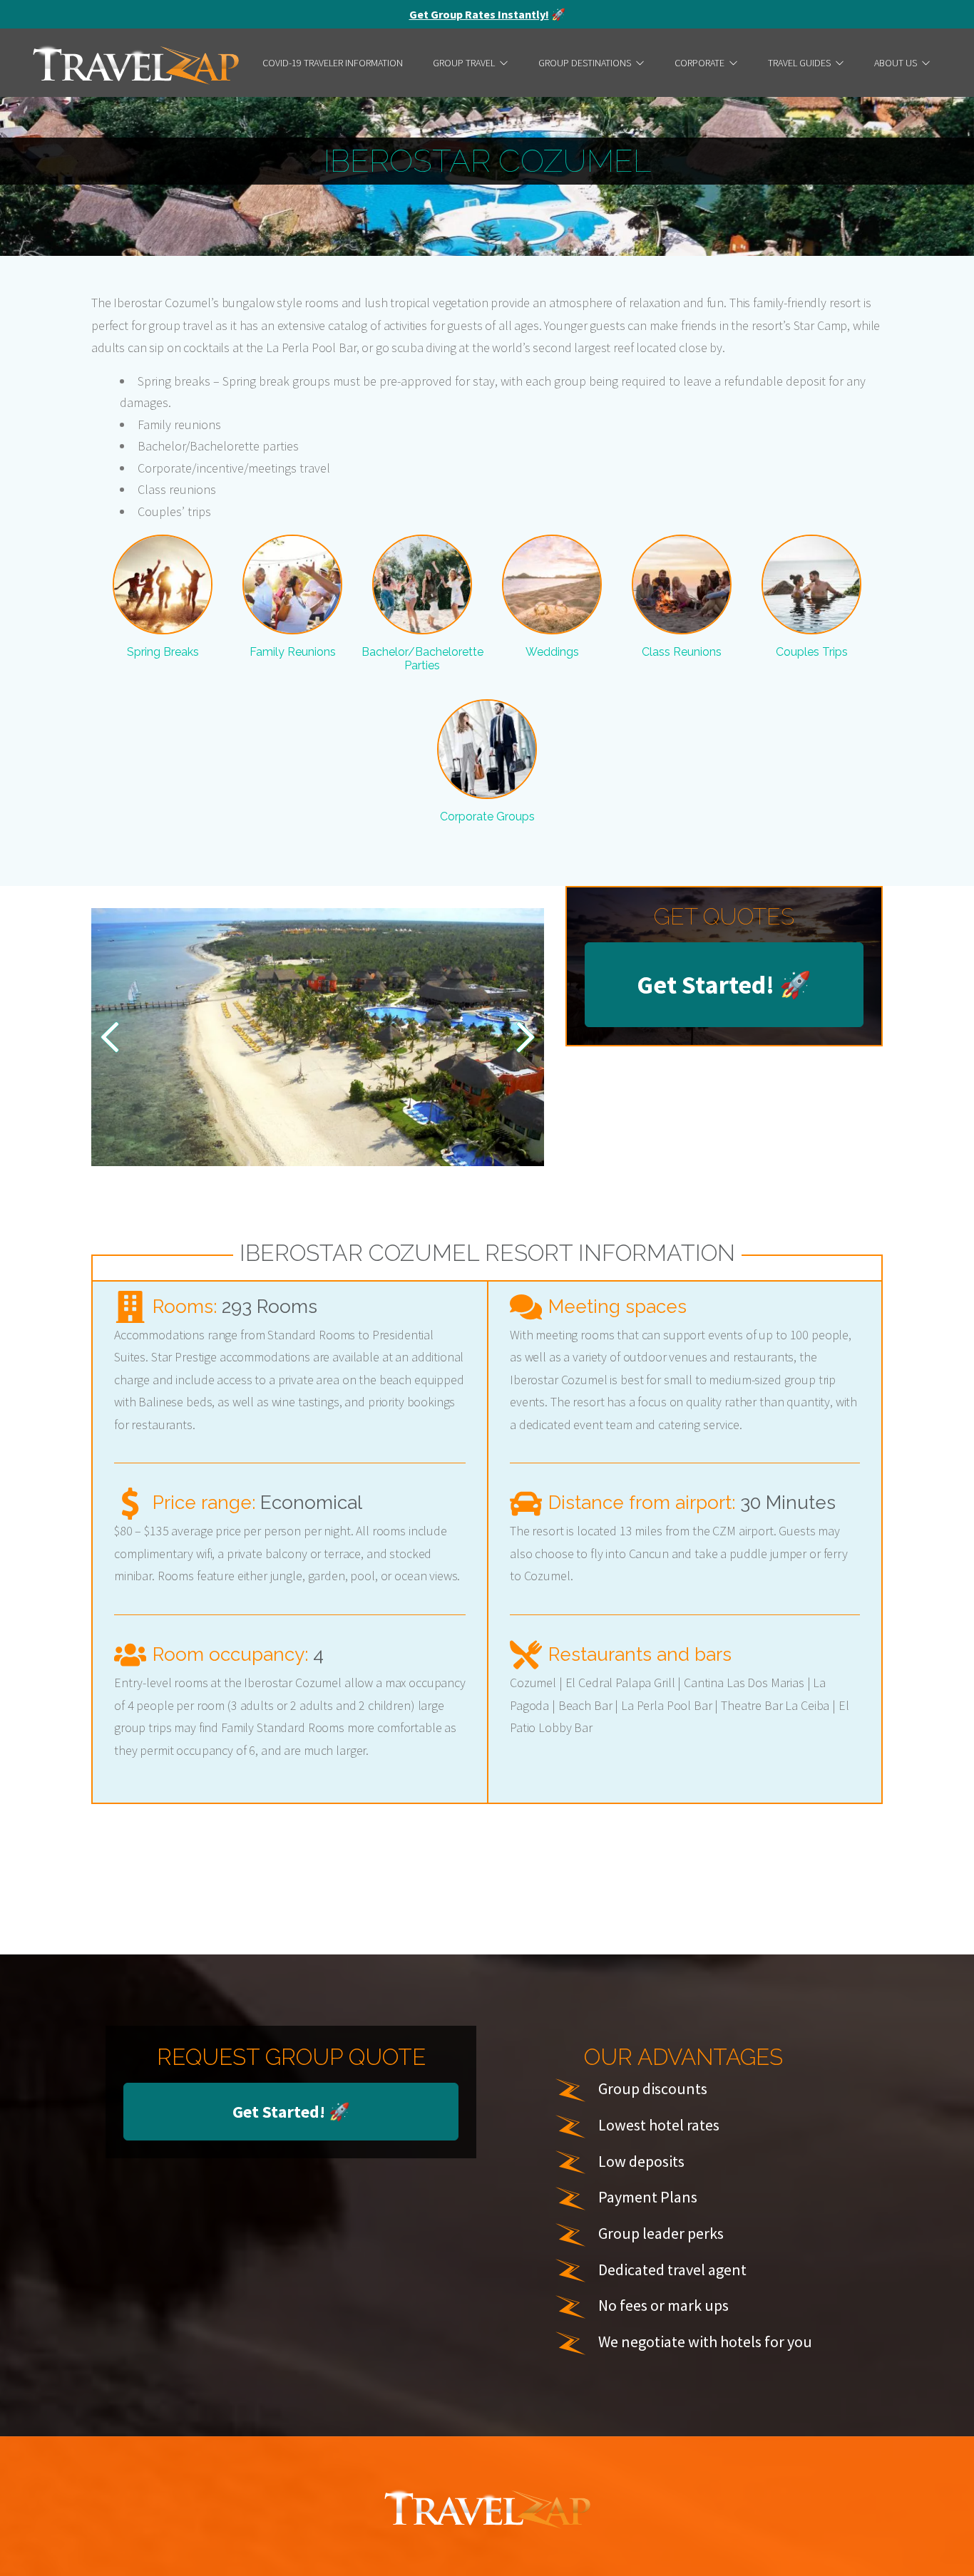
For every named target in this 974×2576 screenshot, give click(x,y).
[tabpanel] (318, 1037)
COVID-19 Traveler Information (333, 63)
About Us (896, 63)
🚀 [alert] (487, 14)
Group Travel (464, 63)
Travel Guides (799, 63)
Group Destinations (585, 63)
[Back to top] (949, 2544)
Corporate (699, 63)
